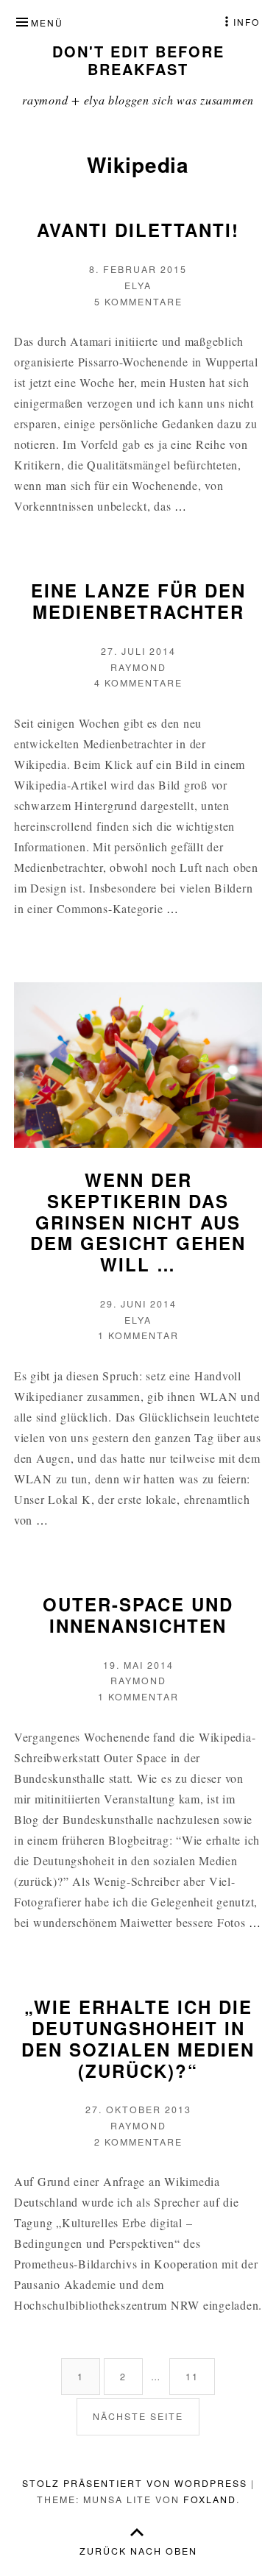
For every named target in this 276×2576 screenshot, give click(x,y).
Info (247, 22)
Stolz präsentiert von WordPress (135, 2483)
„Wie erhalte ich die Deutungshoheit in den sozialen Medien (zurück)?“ (138, 2038)
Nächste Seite (138, 2416)
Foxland (210, 2499)
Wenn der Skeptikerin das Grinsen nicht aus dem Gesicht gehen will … (138, 1222)
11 (200, 2376)
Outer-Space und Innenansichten (138, 1615)
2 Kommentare (138, 2142)
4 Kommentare (138, 683)
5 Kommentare (138, 302)
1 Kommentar (138, 1335)
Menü (47, 22)
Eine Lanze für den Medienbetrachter (138, 601)
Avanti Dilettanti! (138, 230)
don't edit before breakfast (138, 60)
